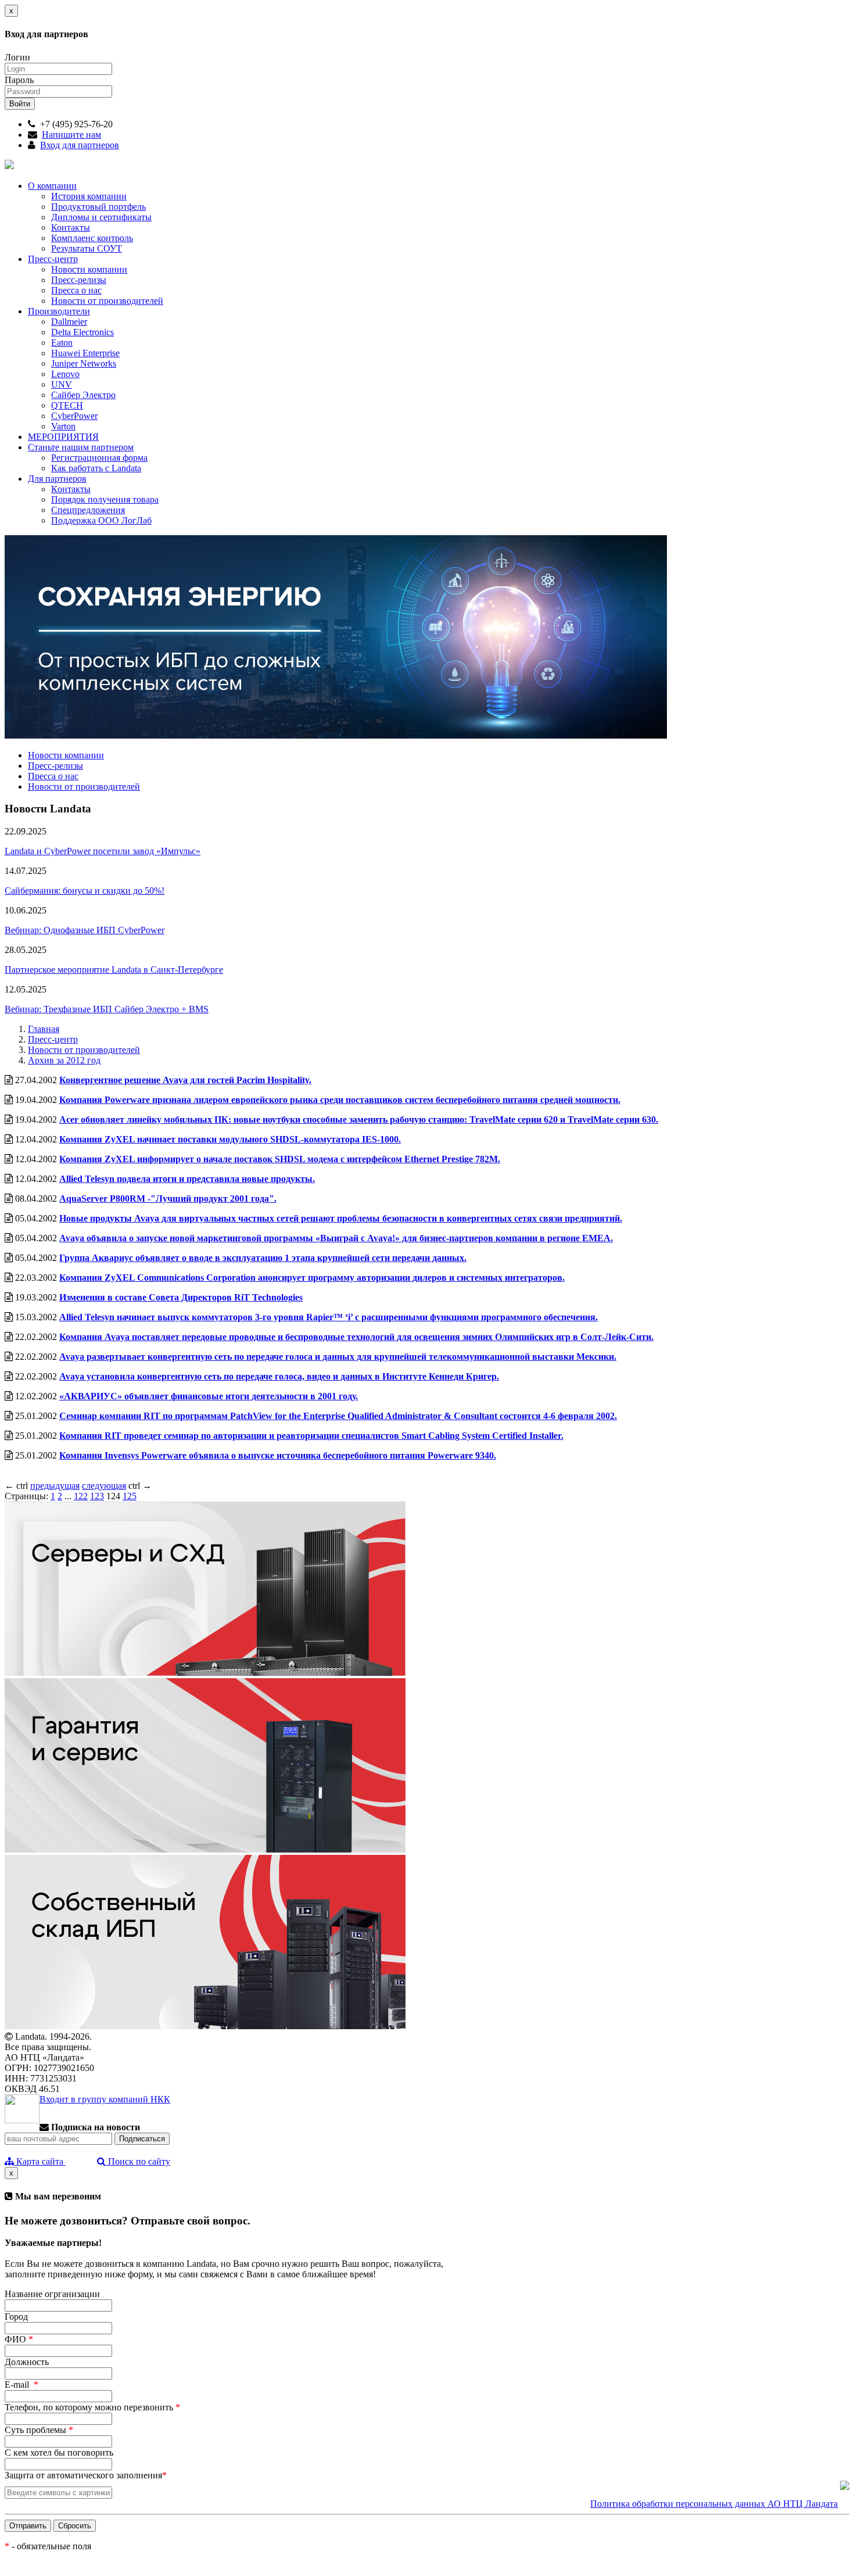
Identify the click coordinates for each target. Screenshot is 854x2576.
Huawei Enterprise (85, 353)
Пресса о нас (76, 290)
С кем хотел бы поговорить (59, 2453)
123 (97, 1496)
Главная (44, 1029)
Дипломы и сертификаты (101, 217)
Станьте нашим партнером (81, 447)
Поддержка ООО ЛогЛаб (101, 520)
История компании (89, 196)
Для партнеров (57, 479)
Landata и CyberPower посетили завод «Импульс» (103, 851)
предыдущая (55, 1486)
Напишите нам (71, 135)
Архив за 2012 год (64, 1060)
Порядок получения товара (105, 499)
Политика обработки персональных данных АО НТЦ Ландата (714, 2504)
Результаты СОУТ (87, 248)
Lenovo (65, 374)
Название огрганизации (52, 2294)
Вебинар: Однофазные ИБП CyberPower (85, 930)
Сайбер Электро (83, 395)
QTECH (67, 405)
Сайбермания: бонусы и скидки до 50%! (85, 891)
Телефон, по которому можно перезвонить (92, 2407)
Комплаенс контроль (92, 238)
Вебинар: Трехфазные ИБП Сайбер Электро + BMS (107, 1009)
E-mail (21, 2385)
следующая (104, 1486)
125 (130, 1496)
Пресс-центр (53, 259)
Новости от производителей (107, 301)
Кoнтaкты (71, 489)
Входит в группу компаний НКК (105, 2099)
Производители (59, 311)
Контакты (71, 227)
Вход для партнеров (80, 145)
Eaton (62, 343)
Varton (63, 426)
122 (81, 1496)
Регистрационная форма (99, 458)
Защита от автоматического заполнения (86, 2475)
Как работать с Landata (96, 468)
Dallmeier (69, 322)
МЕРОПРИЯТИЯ (63, 437)
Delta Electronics (82, 332)
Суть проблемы (39, 2430)
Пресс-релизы (79, 280)
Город (16, 2317)
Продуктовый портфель (98, 207)
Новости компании (89, 269)
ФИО (19, 2339)
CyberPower (74, 416)
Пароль (19, 80)
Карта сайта (40, 2161)
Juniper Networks (84, 363)
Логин (17, 57)
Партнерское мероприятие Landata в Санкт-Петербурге (114, 970)
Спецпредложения (88, 510)
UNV (62, 384)
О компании (52, 186)
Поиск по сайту (138, 2161)
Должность (27, 2362)
